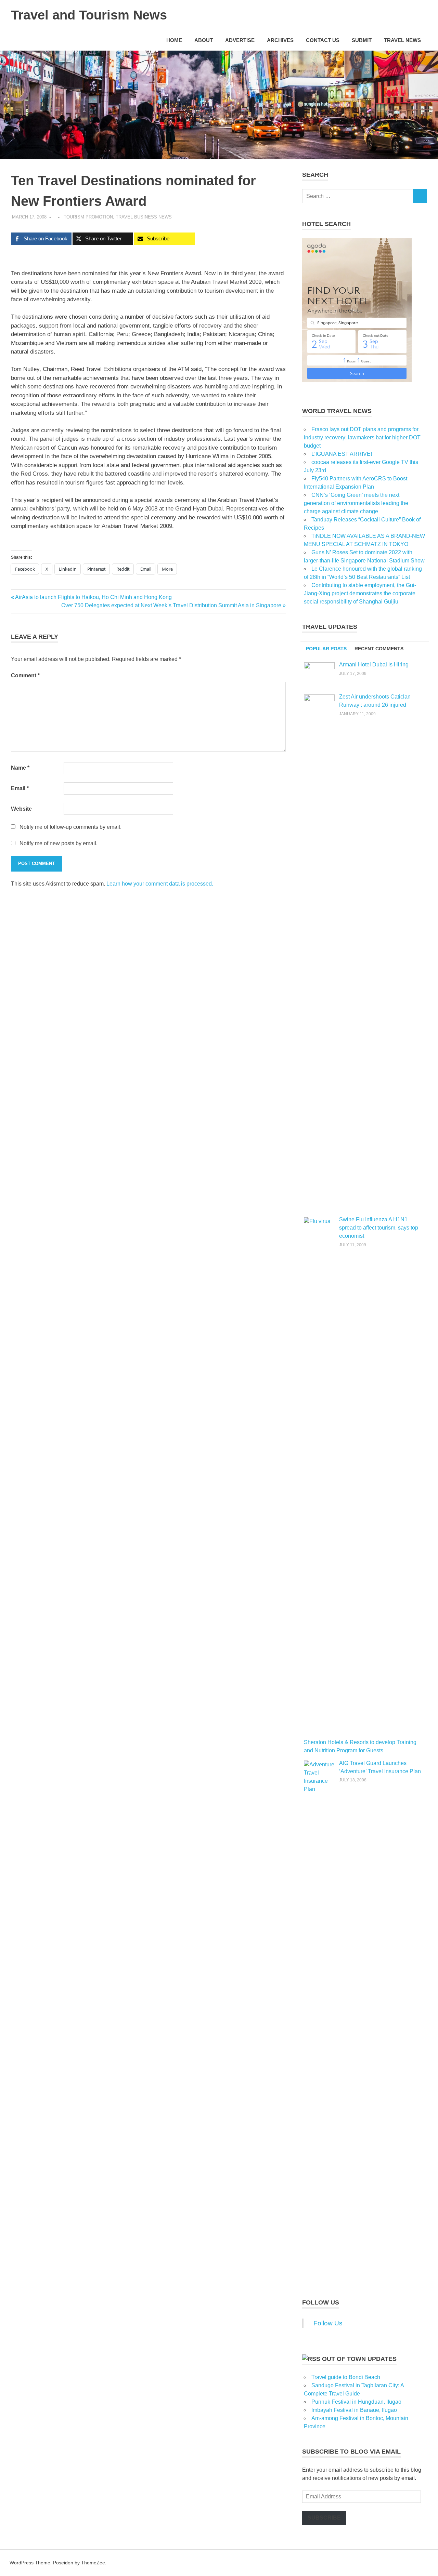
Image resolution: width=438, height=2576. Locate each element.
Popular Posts (326, 649)
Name (20, 768)
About (204, 40)
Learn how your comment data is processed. (160, 884)
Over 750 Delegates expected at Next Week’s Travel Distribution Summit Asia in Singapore (171, 605)
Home (174, 40)
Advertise (240, 40)
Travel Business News (144, 217)
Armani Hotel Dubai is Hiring (374, 665)
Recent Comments (379, 649)
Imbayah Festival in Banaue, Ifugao (354, 2410)
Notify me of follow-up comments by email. (70, 827)
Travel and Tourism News (89, 15)
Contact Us (323, 40)
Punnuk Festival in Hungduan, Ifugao (356, 2402)
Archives (280, 40)
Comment (25, 675)
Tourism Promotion (88, 217)
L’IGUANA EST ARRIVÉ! (342, 454)
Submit (362, 40)
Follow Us (321, 2302)
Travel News (402, 40)
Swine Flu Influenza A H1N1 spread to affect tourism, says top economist (379, 1228)
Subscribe (324, 2518)
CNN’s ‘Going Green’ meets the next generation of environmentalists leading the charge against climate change (356, 503)
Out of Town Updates (359, 2359)
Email (20, 788)
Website (21, 809)
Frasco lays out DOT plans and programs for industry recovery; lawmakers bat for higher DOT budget (362, 437)
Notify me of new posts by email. (59, 843)
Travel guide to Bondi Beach (346, 2377)
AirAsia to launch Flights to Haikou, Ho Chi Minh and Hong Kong (93, 597)
